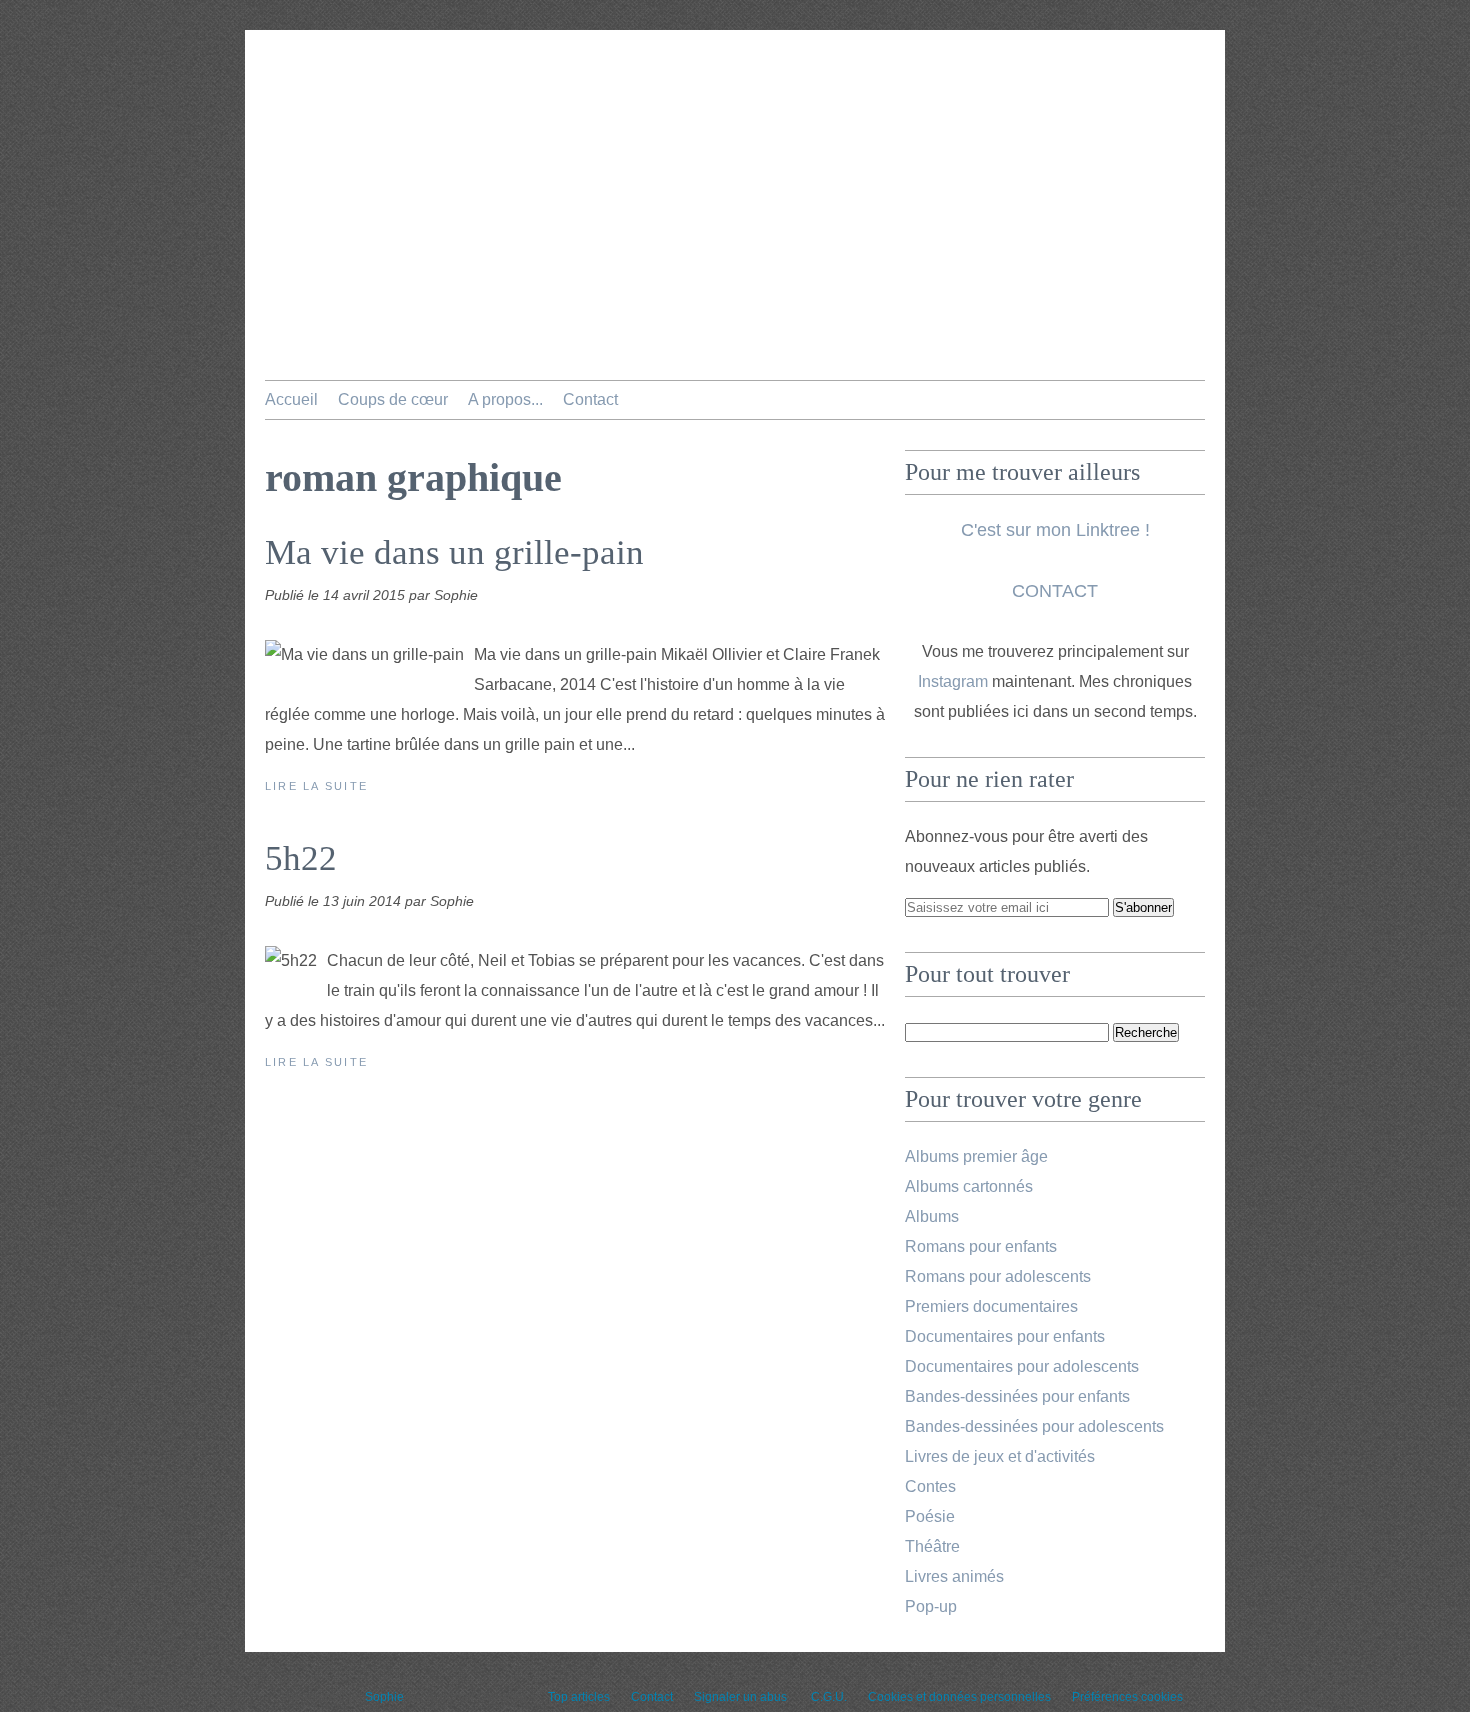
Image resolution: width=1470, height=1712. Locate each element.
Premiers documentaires (991, 1306)
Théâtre (932, 1546)
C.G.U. (829, 1697)
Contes (930, 1486)
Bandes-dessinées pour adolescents (1034, 1426)
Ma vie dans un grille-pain (454, 552)
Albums (932, 1216)
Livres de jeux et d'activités (1000, 1456)
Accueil (291, 399)
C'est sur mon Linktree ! (1055, 530)
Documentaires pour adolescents (1022, 1366)
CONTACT (1055, 591)
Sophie (384, 1697)
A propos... (505, 399)
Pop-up (931, 1606)
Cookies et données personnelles (959, 1697)
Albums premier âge (976, 1156)
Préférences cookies (1127, 1697)
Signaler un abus (742, 1697)
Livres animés (954, 1576)
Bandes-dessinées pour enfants (1017, 1396)
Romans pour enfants (981, 1246)
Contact (590, 399)
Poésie (930, 1516)
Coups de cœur (393, 399)
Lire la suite (316, 786)
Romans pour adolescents (998, 1276)
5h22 (301, 858)
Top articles (579, 1697)
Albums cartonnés (969, 1186)
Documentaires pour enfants (1005, 1336)
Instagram (953, 681)
